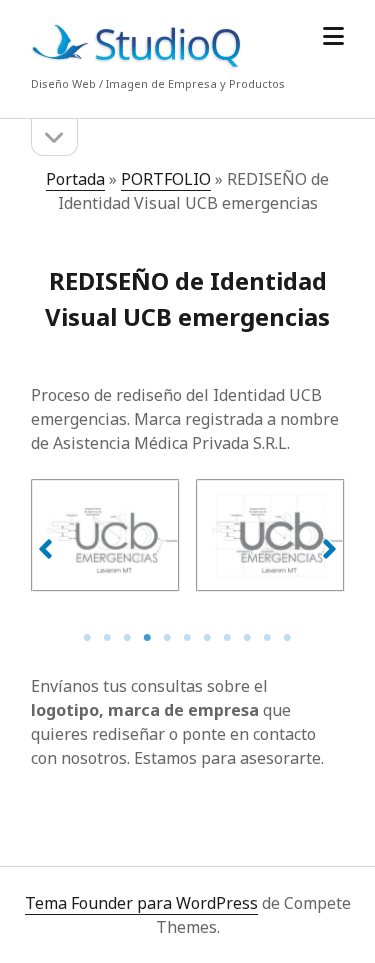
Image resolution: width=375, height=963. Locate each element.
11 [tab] (288, 638)
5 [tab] (168, 638)
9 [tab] (248, 638)
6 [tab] (188, 638)
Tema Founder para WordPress (141, 903)
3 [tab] (128, 638)
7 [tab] (208, 638)
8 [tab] (228, 638)
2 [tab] (108, 638)
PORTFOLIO (166, 179)
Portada (75, 179)
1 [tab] (88, 638)
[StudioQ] (136, 64)
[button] (45, 549)
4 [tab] (148, 638)
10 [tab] (268, 638)
